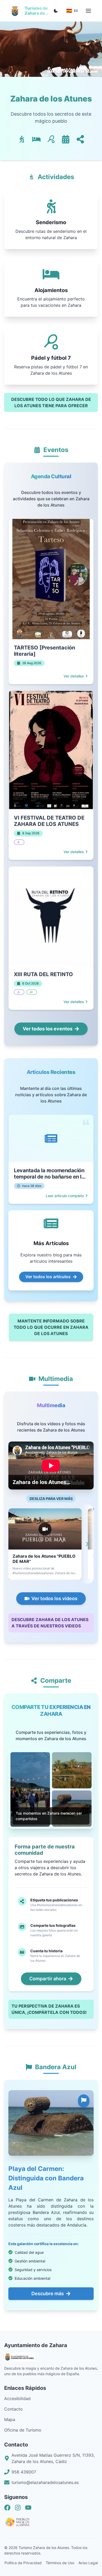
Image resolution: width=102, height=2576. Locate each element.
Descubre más (48, 2293)
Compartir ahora (48, 1979)
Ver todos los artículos (48, 1277)
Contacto (13, 2409)
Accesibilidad (17, 2398)
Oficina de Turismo (23, 2430)
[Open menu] (88, 11)
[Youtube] (28, 2508)
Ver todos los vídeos (54, 1598)
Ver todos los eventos (48, 1029)
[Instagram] (18, 2508)
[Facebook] (7, 2508)
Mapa (10, 2419)
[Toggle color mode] (56, 11)
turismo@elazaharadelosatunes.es (45, 2482)
